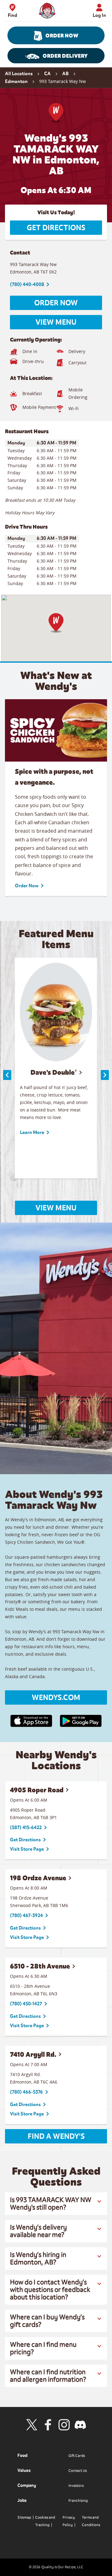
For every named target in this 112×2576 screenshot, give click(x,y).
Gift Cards (77, 2456)
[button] (56, 623)
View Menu (56, 322)
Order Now (62, 36)
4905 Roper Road (37, 1790)
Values (24, 2470)
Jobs (22, 2500)
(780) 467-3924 (26, 1915)
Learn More (32, 1132)
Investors (76, 2486)
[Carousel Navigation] (56, 1075)
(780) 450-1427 (26, 2004)
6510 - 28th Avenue (40, 1966)
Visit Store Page (27, 1849)
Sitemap (24, 2517)
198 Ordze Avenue (38, 1878)
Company (27, 2485)
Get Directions (56, 228)
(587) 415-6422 (26, 1828)
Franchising (78, 2501)
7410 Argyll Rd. (33, 2054)
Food (22, 2455)
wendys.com (56, 1697)
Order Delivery (65, 56)
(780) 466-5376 (26, 2092)
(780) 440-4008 (27, 284)
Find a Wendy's (56, 2136)
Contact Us (78, 2471)
